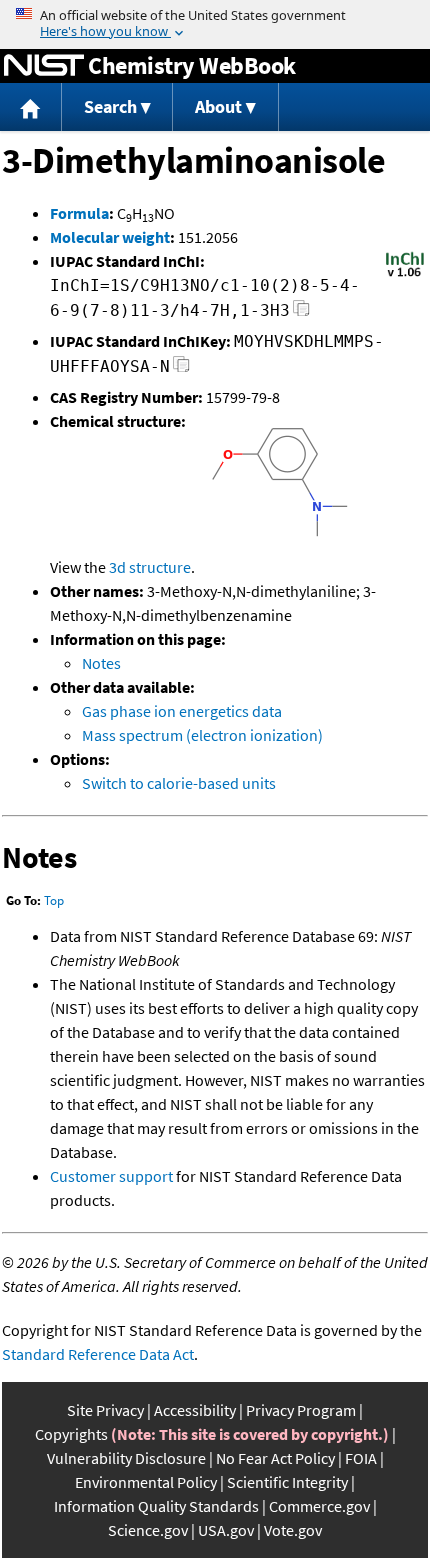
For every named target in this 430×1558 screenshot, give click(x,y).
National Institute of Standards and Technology (44, 66)
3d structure (150, 567)
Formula (79, 213)
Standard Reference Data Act (98, 1354)
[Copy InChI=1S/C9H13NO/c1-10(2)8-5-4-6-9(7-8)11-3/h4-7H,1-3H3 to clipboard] (301, 313)
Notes (101, 663)
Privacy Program (301, 1410)
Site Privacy (105, 1410)
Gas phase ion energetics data (182, 711)
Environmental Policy (146, 1482)
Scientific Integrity (287, 1482)
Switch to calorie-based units (179, 783)
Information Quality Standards (156, 1506)
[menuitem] (31, 107)
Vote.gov (293, 1530)
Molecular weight (110, 237)
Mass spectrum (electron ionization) (202, 735)
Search (110, 106)
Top (54, 900)
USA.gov (226, 1530)
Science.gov (148, 1530)
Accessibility (195, 1410)
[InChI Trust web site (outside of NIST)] (405, 275)
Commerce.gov (319, 1506)
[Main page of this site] (31, 107)
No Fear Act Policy (275, 1458)
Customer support (111, 1176)
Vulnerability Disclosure (126, 1458)
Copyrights (71, 1434)
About (218, 106)
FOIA (361, 1458)
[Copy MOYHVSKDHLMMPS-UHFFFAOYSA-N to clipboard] (181, 369)
